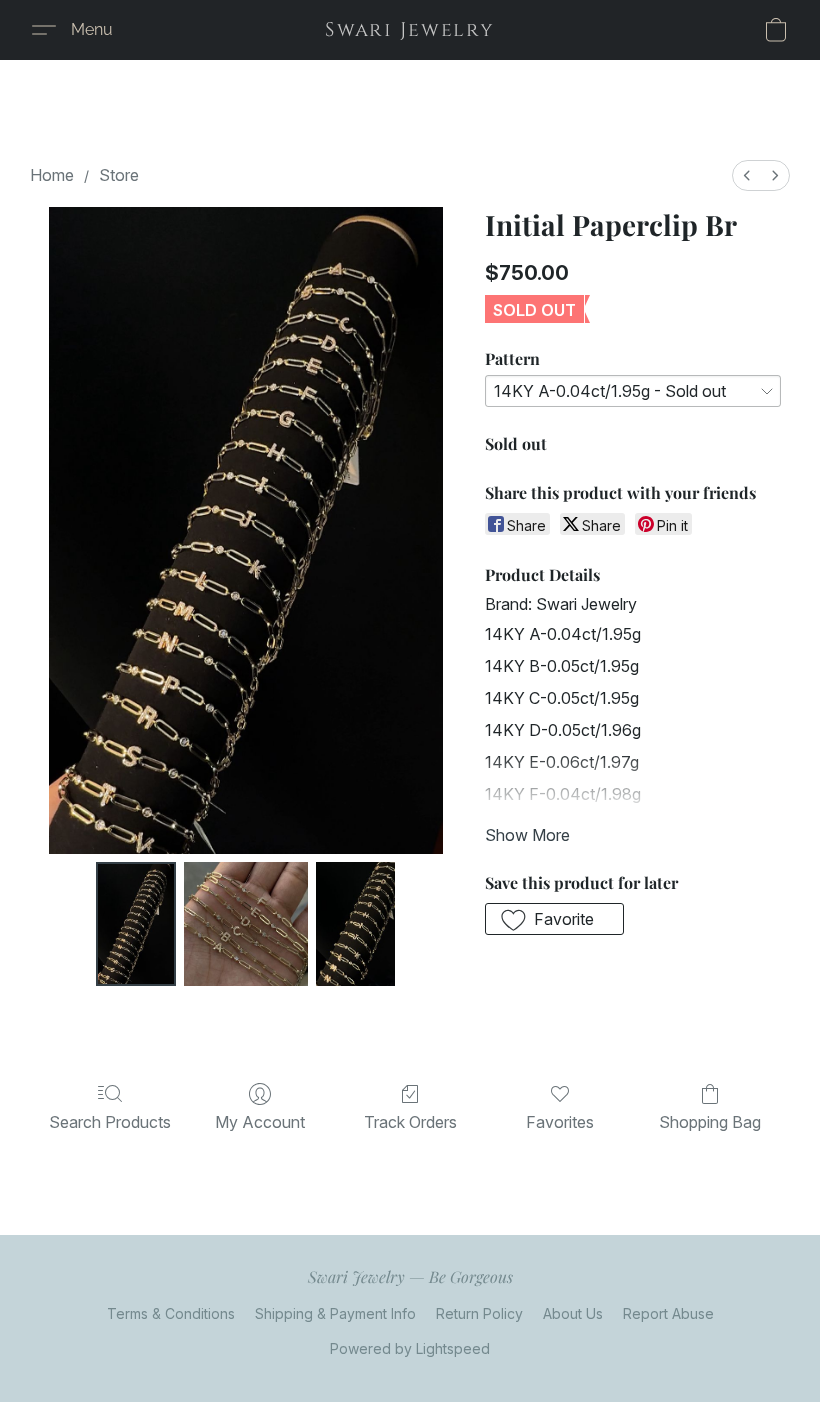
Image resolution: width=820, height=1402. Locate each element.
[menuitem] (747, 175)
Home (52, 175)
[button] (410, 30)
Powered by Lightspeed (410, 1348)
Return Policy (479, 1313)
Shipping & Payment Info (335, 1313)
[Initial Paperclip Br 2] (356, 924)
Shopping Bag (710, 1122)
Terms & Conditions (171, 1313)
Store (119, 175)
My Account (260, 1122)
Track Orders (410, 1122)
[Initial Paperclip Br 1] (246, 924)
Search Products (110, 1122)
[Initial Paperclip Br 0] (136, 924)
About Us (573, 1313)
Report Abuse (668, 1313)
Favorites (560, 1122)
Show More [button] (527, 835)
